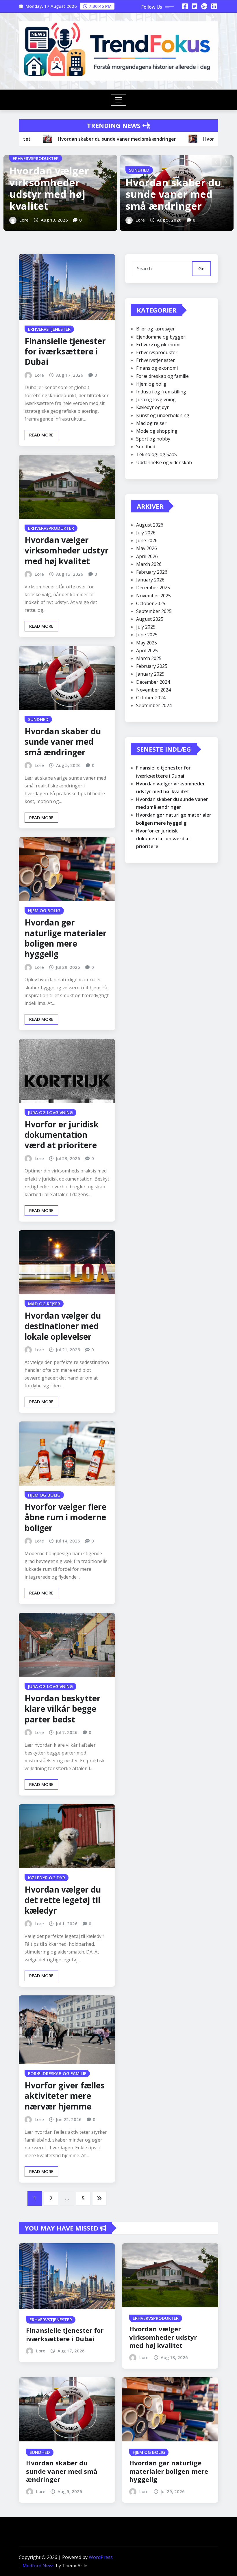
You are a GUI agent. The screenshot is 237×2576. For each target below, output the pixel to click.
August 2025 (150, 619)
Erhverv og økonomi (158, 345)
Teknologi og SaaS (157, 454)
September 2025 (154, 611)
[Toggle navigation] (119, 100)
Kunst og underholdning (163, 415)
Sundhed (146, 447)
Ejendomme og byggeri (161, 337)
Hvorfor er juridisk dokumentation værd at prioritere (62, 1135)
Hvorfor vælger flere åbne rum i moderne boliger (65, 1517)
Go (201, 269)
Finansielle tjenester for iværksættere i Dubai (65, 351)
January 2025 (150, 674)
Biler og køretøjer (155, 329)
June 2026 (147, 540)
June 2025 (147, 635)
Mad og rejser (151, 423)
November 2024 (153, 690)
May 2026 (147, 548)
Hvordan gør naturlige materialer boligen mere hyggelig (66, 938)
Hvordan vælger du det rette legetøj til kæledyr (63, 1900)
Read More (41, 435)
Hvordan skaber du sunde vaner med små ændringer (173, 194)
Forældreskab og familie (162, 376)
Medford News (39, 2566)
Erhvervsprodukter (157, 352)
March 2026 (149, 564)
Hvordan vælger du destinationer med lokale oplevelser (63, 1326)
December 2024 (153, 682)
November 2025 (153, 596)
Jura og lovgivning (156, 399)
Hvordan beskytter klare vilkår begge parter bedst (63, 1709)
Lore (24, 220)
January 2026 (150, 580)
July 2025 (146, 627)
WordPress (101, 2557)
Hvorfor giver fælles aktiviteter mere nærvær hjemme (65, 2096)
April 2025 (147, 650)
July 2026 (146, 533)
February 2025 (152, 666)
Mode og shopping (157, 431)
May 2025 (147, 643)
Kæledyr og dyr (152, 407)
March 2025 (149, 658)
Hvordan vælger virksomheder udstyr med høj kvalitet (49, 188)
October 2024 (151, 698)
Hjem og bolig (151, 384)
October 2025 (151, 603)
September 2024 (154, 705)
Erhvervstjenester (155, 360)
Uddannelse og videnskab (164, 462)
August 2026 (150, 525)
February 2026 (152, 572)
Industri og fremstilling (161, 392)
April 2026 (147, 556)
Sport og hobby (153, 439)
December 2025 (153, 588)
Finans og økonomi (157, 368)
